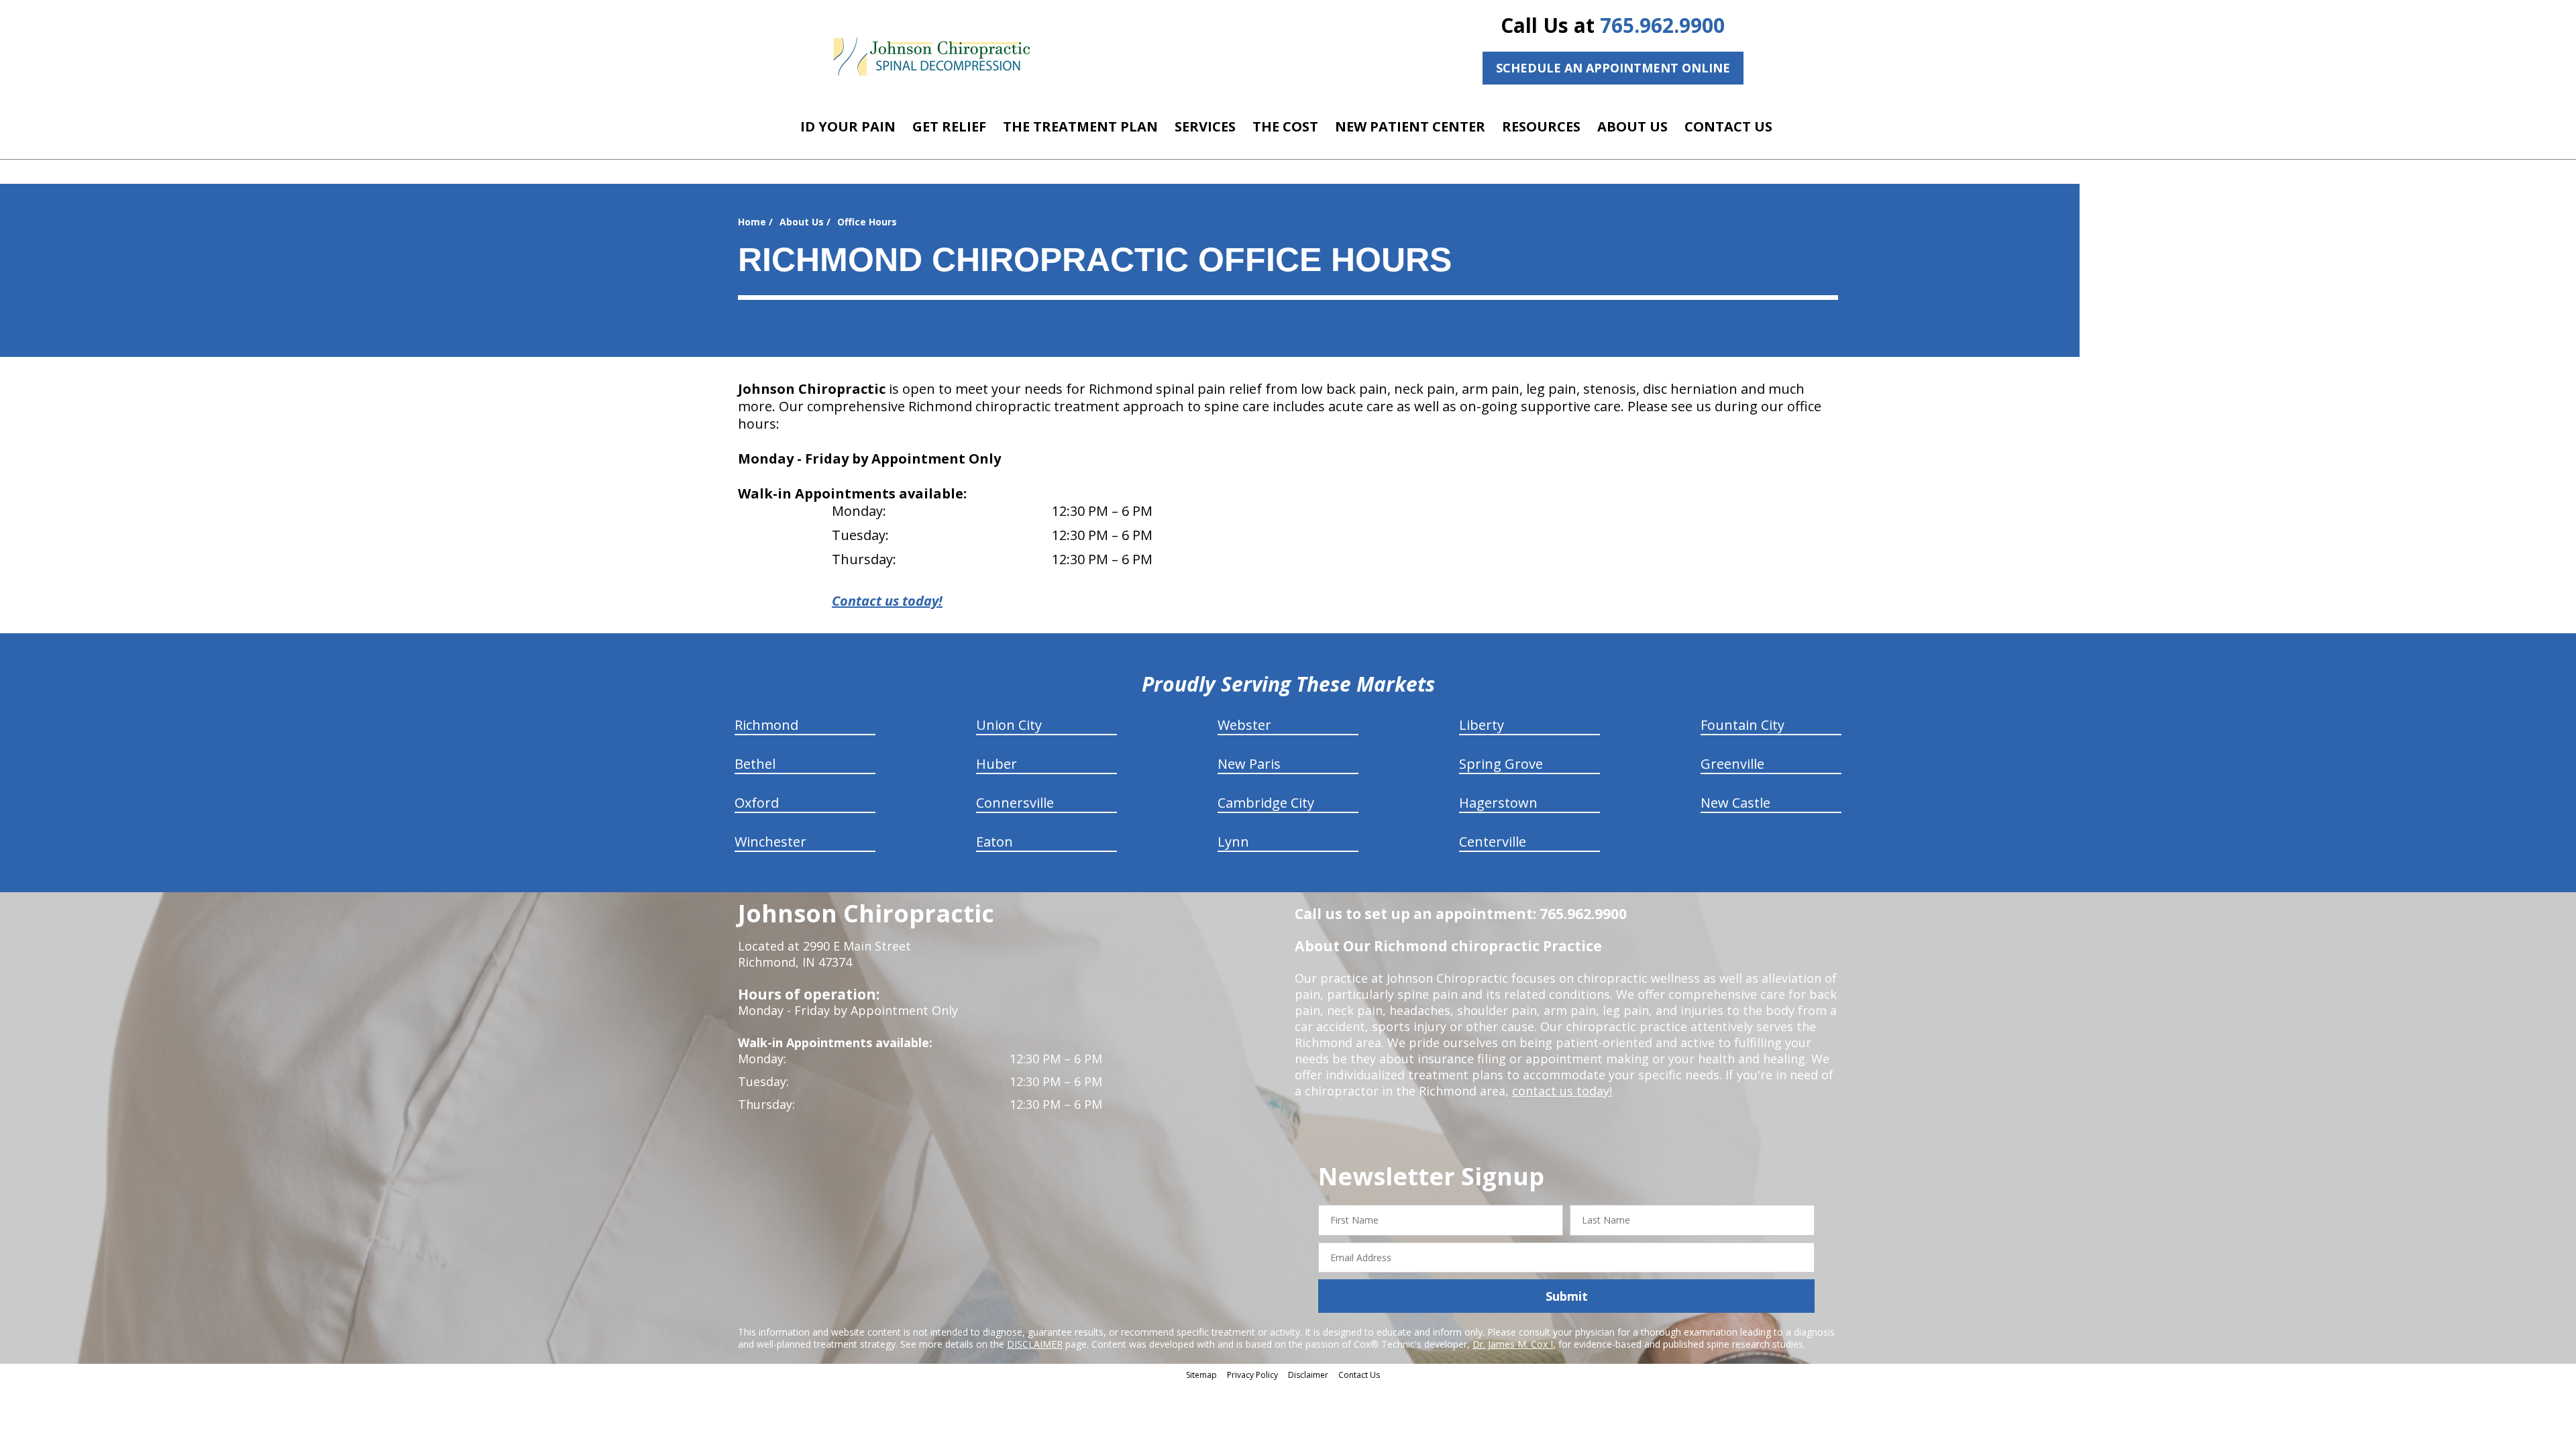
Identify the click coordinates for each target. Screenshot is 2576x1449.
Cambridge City (1266, 803)
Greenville (1732, 764)
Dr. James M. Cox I (1513, 1344)
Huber (997, 764)
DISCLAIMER (1035, 1344)
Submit (1567, 1296)
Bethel (755, 764)
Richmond (766, 725)
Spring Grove (1501, 764)
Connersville (1015, 803)
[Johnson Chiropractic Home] (931, 57)
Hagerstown (1498, 803)
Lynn (1233, 842)
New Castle (1735, 803)
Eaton (995, 842)
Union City (1009, 725)
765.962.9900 (1662, 25)
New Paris (1249, 764)
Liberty (1482, 725)
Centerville (1493, 842)
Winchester (770, 842)
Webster (1244, 725)
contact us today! (1562, 1091)
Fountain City (1742, 725)
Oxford (757, 803)
